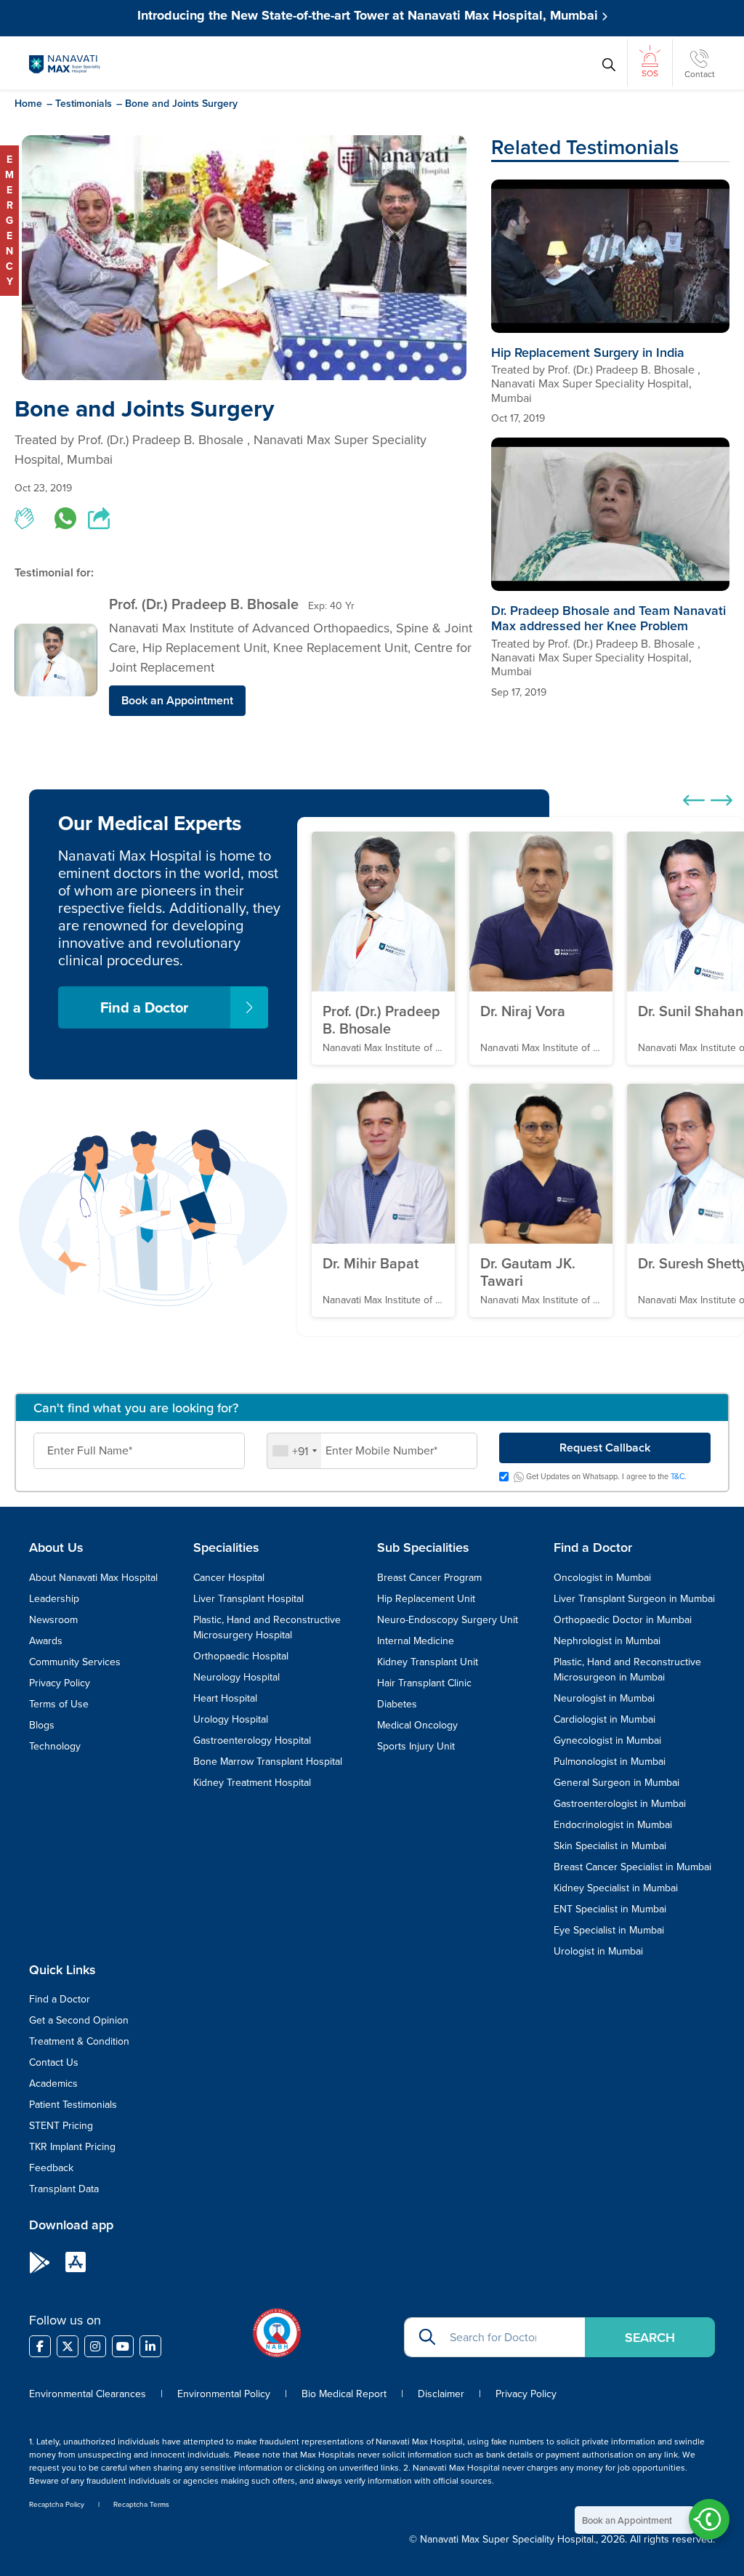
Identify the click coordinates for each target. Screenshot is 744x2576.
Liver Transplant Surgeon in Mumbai (634, 1598)
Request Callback (605, 1448)
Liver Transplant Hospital (248, 1598)
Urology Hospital (231, 1719)
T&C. (679, 1476)
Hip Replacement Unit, (208, 647)
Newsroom (53, 1619)
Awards (46, 1641)
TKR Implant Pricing (72, 2146)
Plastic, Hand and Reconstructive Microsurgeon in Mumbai (627, 1669)
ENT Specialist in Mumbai (610, 1909)
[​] (40, 2346)
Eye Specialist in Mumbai (609, 1930)
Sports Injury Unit (416, 1746)
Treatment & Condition (79, 2041)
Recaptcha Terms (141, 2504)
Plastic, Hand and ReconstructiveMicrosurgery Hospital (267, 1627)
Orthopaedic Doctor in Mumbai (623, 1619)
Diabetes (397, 1704)
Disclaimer (441, 2394)
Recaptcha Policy (57, 2504)
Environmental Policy (224, 2394)
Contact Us (54, 2062)
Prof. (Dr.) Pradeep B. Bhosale (204, 604)
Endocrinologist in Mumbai (613, 1824)
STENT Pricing (61, 2125)
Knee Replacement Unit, (344, 647)
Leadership (54, 1598)
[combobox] (294, 1451)
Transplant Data (64, 2189)
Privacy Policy (60, 1683)
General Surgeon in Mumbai (616, 1782)
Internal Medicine (416, 1641)
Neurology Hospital (236, 1677)
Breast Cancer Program (429, 1577)
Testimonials (84, 103)
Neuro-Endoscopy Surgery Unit (448, 1619)
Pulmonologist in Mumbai (610, 1761)
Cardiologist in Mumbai (604, 1719)
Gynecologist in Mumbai (607, 1740)
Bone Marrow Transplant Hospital (268, 1761)
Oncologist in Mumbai (602, 1577)
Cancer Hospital (229, 1577)
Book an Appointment (177, 700)
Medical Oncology (417, 1725)
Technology (55, 1746)
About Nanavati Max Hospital (93, 1577)
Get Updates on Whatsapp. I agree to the (605, 1477)
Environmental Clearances (89, 2394)
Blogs (42, 1725)
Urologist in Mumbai (598, 1951)
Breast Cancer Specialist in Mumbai (632, 1867)
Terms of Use (59, 1704)
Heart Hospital (225, 1698)
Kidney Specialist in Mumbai (616, 1888)
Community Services (75, 1662)
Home (28, 103)
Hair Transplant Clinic (424, 1683)
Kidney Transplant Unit (428, 1662)
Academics (53, 2083)
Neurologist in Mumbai (604, 1698)
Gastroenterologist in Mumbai (620, 1803)
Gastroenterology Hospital (252, 1740)
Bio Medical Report (344, 2394)
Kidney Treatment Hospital (252, 1782)
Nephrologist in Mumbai (607, 1641)
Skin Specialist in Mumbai (610, 1846)
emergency (9, 220)
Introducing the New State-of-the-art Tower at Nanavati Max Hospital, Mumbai (369, 15)
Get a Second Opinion (79, 2020)
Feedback (51, 2168)
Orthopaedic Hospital (241, 1656)
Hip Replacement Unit (426, 1598)
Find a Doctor (144, 1007)
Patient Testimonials (73, 2104)
